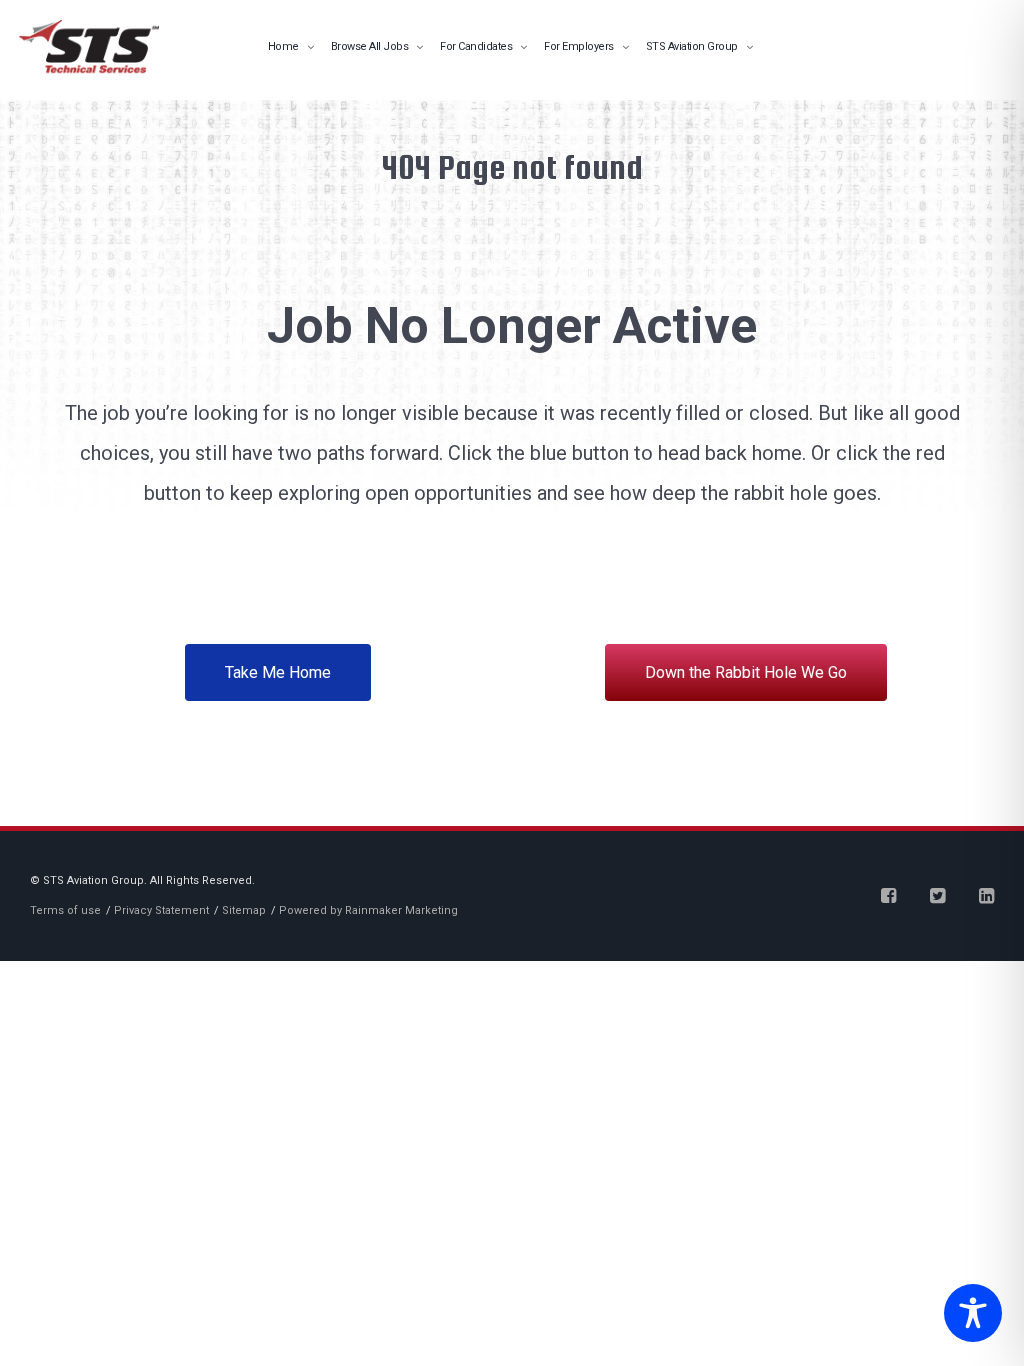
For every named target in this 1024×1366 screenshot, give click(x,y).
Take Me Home (278, 672)
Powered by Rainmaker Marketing (368, 910)
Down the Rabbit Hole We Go (746, 672)
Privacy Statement (161, 910)
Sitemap (244, 910)
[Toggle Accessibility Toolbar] (968, 1315)
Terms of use (65, 910)
